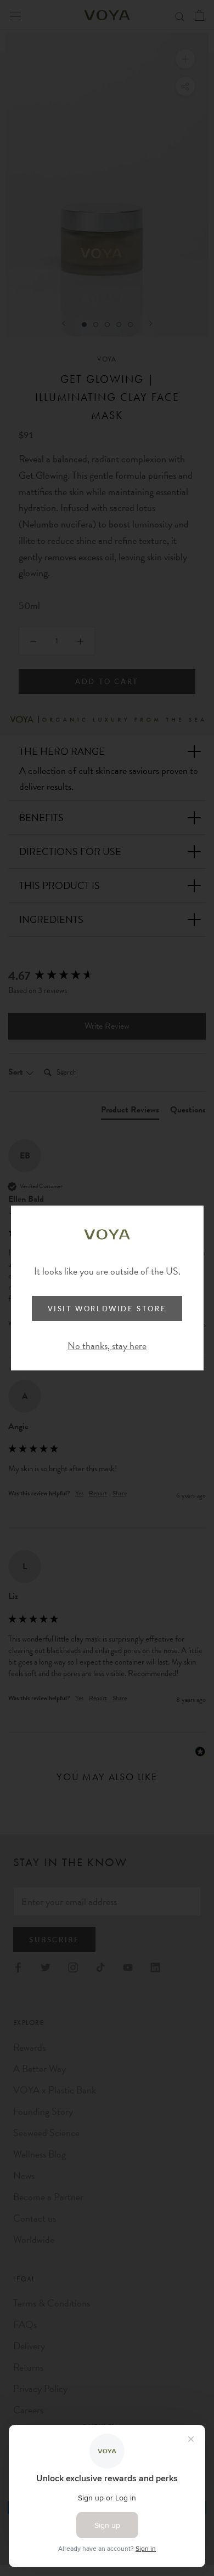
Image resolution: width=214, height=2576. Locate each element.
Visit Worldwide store (107, 1309)
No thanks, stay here (107, 1346)
